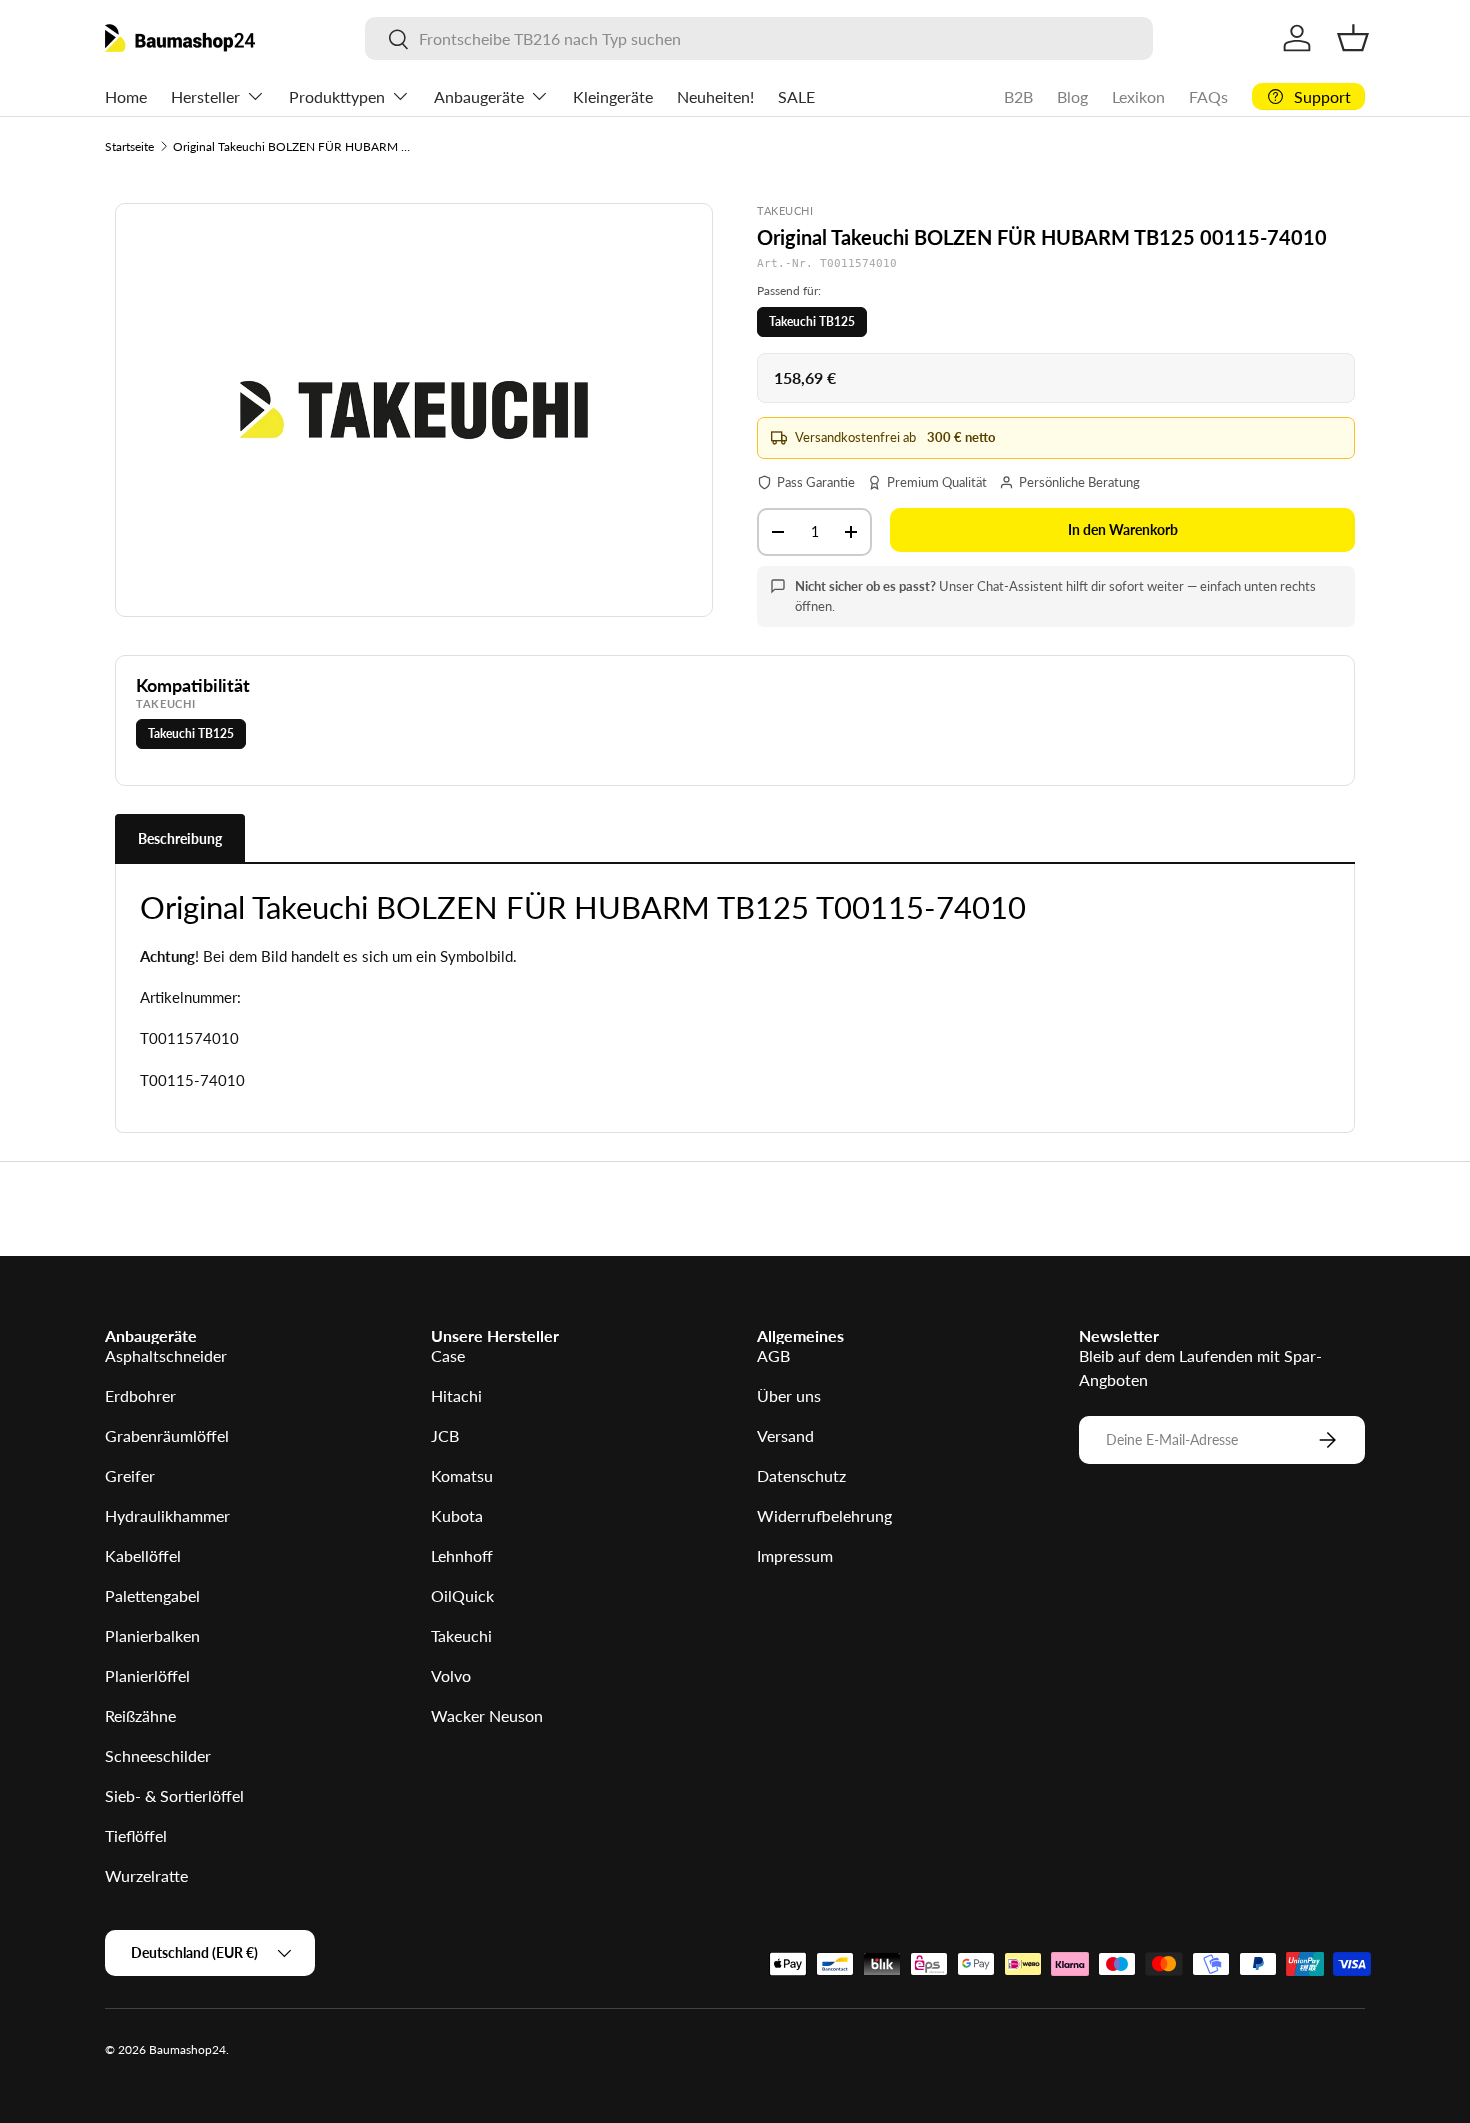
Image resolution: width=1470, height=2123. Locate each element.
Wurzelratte (146, 1875)
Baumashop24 (187, 2049)
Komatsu (462, 1475)
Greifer (130, 1475)
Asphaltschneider (166, 1355)
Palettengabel (152, 1595)
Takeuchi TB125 (812, 321)
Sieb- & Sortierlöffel (174, 1795)
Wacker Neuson (487, 1715)
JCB (445, 1435)
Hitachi (456, 1395)
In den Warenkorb (1123, 529)
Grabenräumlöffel (167, 1435)
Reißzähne (140, 1715)
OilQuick (462, 1595)
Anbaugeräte (479, 96)
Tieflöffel (136, 1835)
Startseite (129, 146)
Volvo (451, 1675)
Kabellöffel (143, 1555)
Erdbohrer (140, 1395)
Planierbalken (152, 1635)
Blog (1072, 96)
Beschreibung (180, 838)
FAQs (1208, 96)
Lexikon (1138, 96)
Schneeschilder (158, 1755)
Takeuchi (461, 1635)
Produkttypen (337, 96)
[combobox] (758, 38)
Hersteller (205, 96)
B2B (1018, 96)
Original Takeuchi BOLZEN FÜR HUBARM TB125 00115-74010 (293, 146)
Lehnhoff (462, 1555)
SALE (796, 96)
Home (126, 96)
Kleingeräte (613, 96)
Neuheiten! (715, 96)
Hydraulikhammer (167, 1515)
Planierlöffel (147, 1675)
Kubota (457, 1515)
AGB (773, 1355)
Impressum (795, 1555)
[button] (1353, 38)
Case (448, 1355)
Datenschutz (801, 1475)
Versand (785, 1435)
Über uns (789, 1395)
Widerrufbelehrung (824, 1515)
